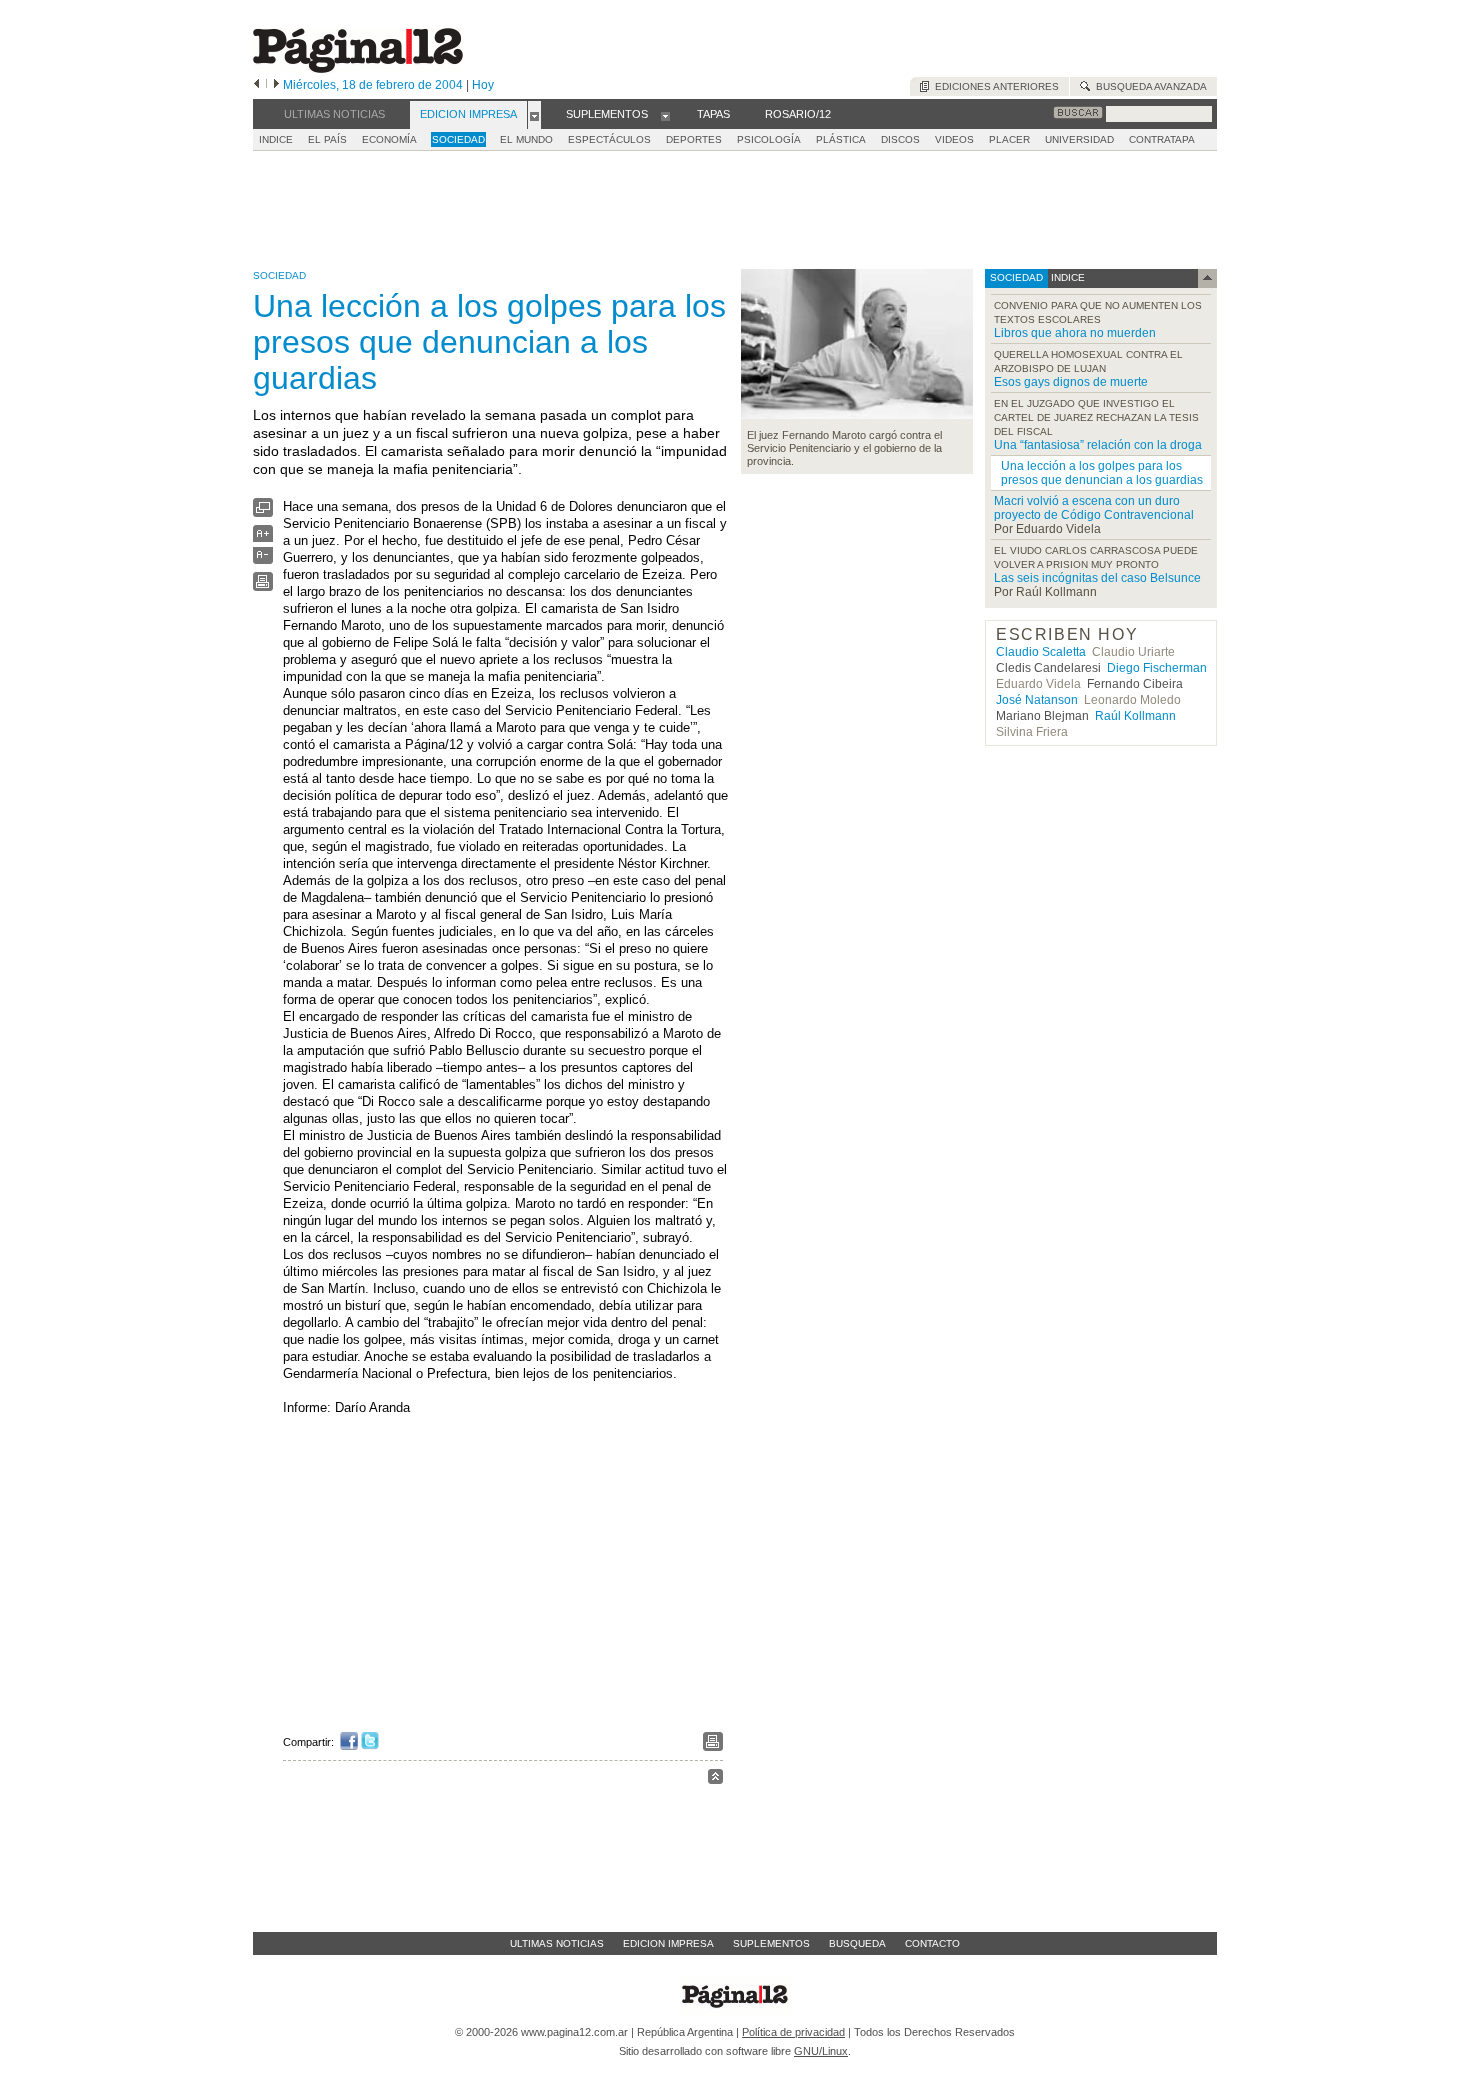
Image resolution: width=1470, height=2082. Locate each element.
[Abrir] (534, 115)
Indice (276, 139)
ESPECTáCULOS (609, 139)
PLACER (1009, 139)
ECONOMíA (389, 139)
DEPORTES (694, 139)
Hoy (483, 85)
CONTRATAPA (1162, 139)
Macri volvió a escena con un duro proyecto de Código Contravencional (1094, 508)
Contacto (932, 1943)
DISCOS (900, 139)
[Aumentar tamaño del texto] (263, 538)
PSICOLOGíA (769, 139)
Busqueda (857, 1943)
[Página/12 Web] (358, 68)
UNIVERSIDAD (1079, 139)
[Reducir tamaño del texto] (263, 559)
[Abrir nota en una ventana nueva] (263, 512)
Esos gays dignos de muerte (1071, 382)
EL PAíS (327, 139)
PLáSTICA (841, 139)
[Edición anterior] (256, 85)
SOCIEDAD (458, 139)
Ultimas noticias (557, 1943)
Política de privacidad (793, 2032)
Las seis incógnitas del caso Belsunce (1097, 578)
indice (1066, 277)
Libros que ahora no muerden (1075, 333)
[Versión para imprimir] (263, 586)
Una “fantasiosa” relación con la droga (1098, 445)
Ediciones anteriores (994, 86)
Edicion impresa (668, 1943)
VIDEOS (954, 139)
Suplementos (771, 1943)
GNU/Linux (821, 2051)
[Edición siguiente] (276, 85)
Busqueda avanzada (1148, 86)
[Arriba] (715, 1779)
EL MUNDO (526, 139)
